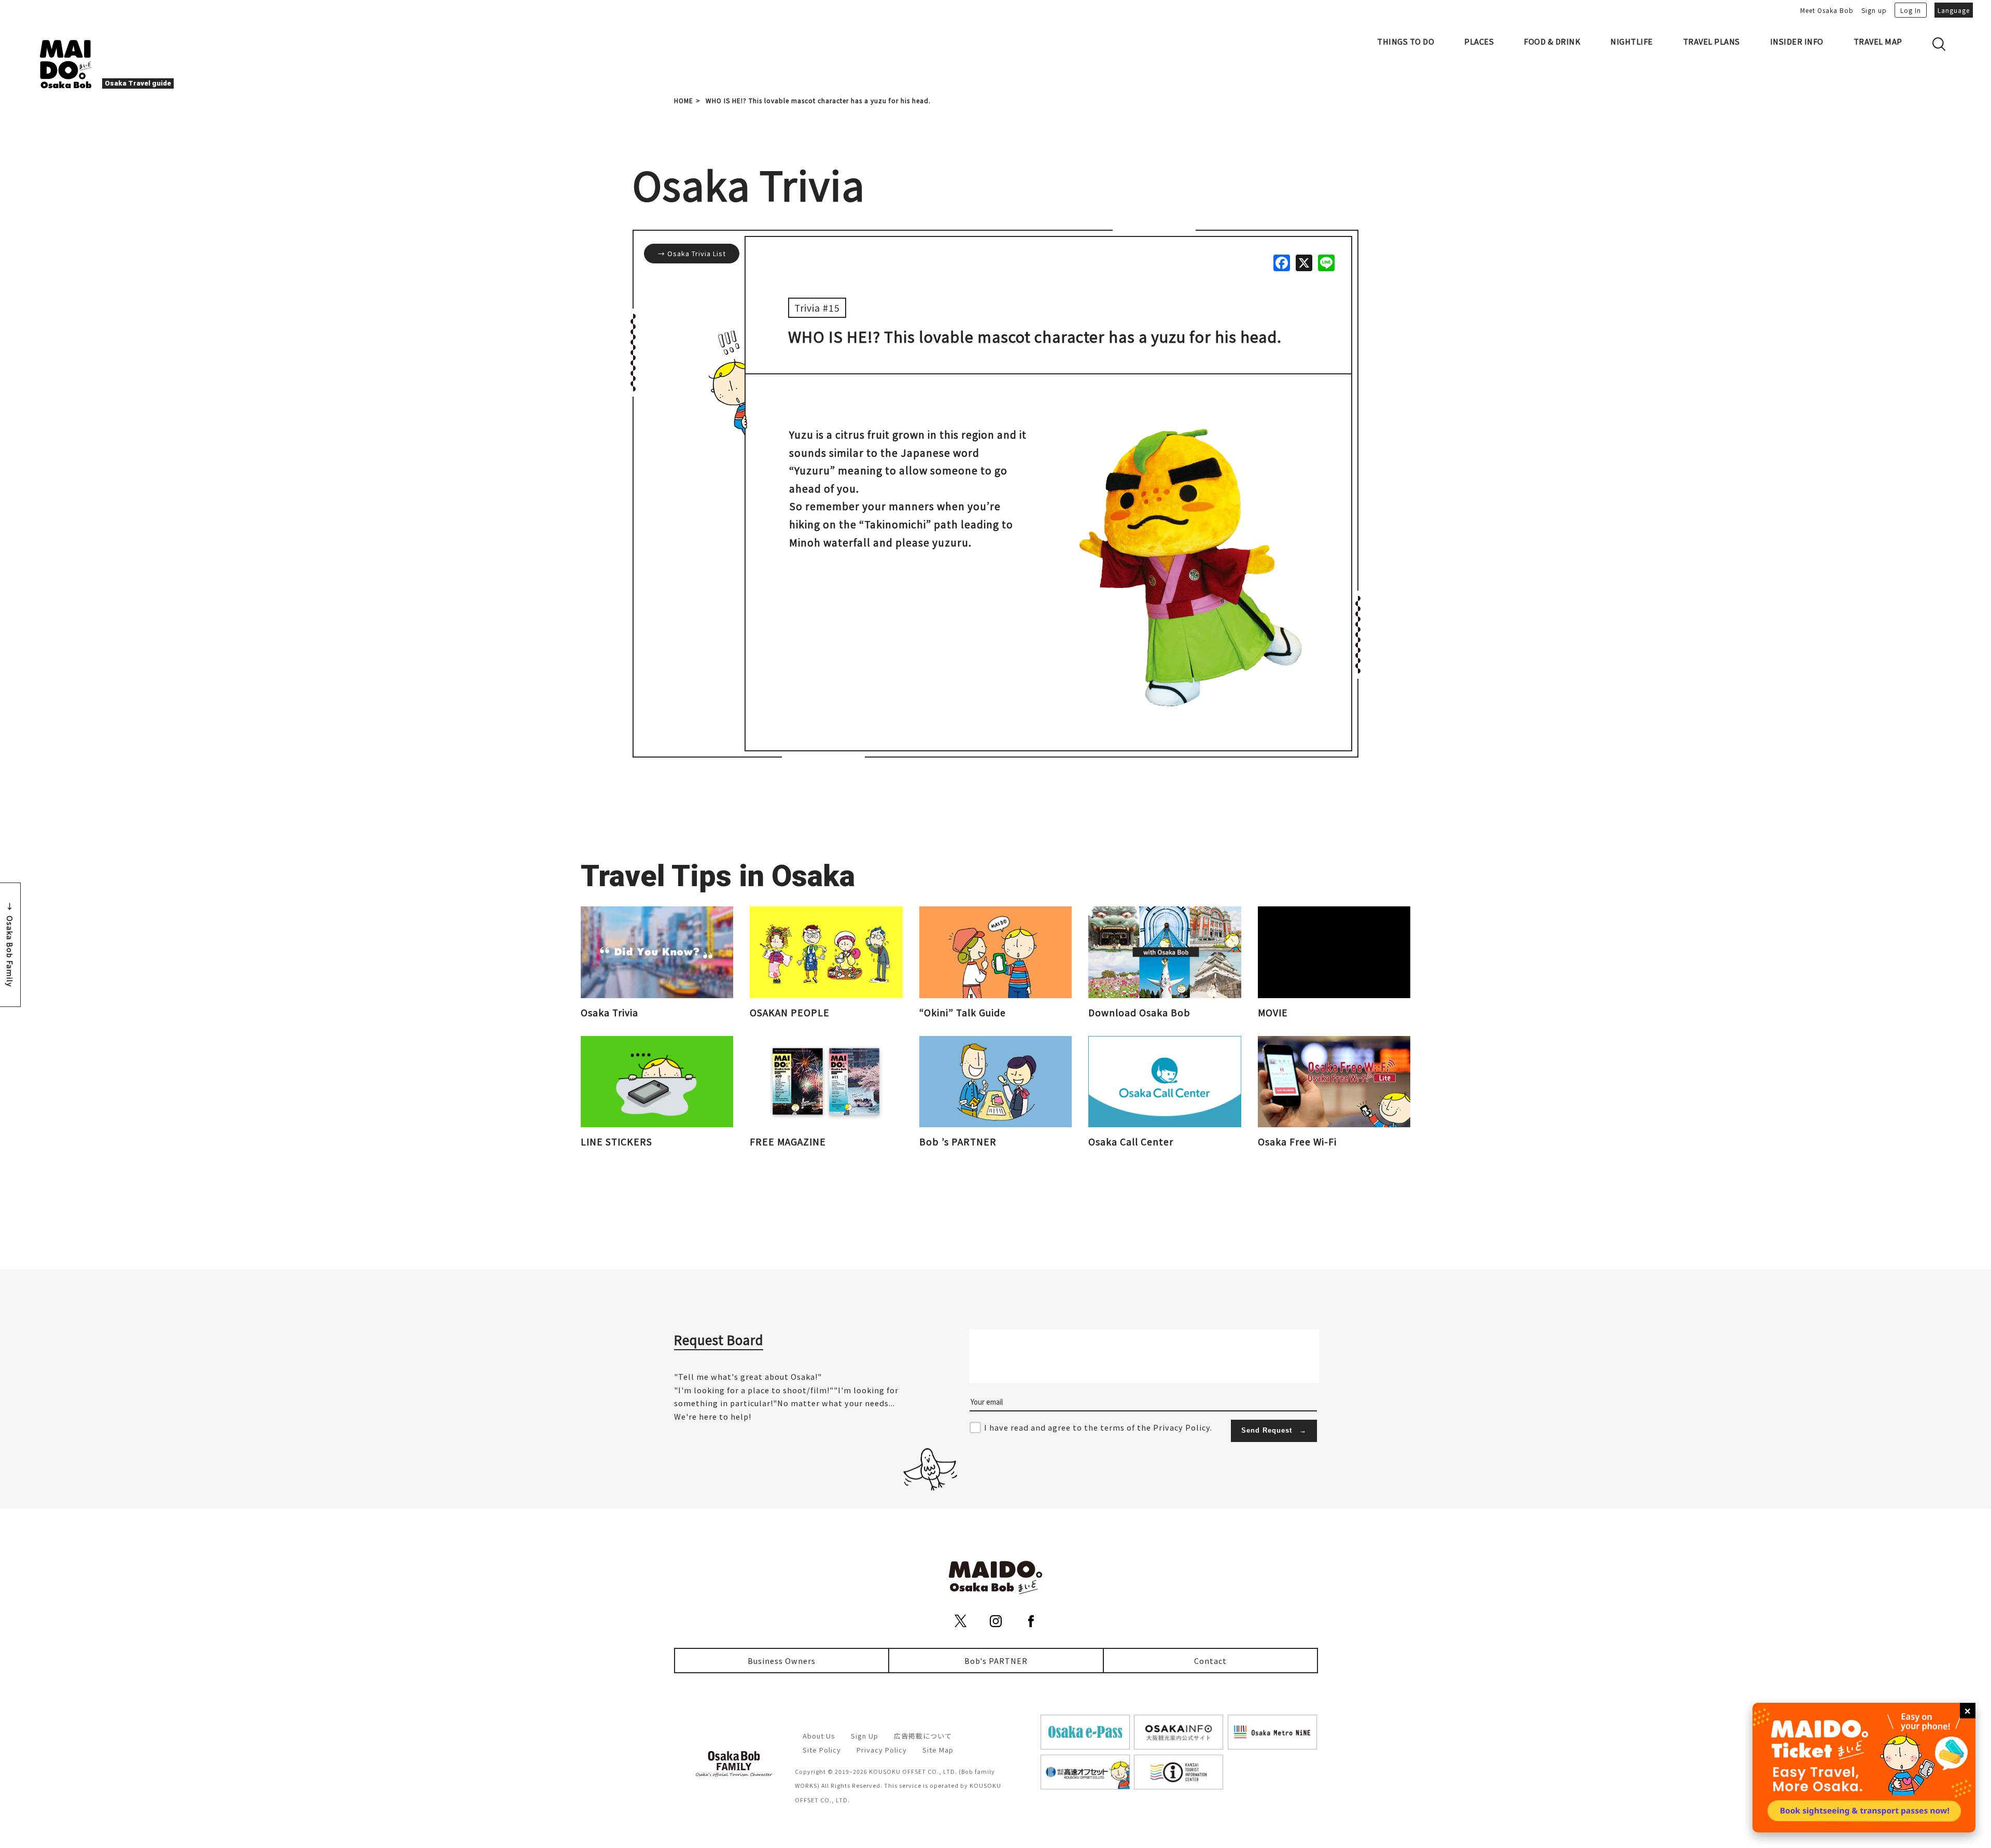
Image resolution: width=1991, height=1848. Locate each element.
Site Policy (822, 1750)
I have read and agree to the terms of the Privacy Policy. (1098, 1427)
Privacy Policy (882, 1750)
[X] (1303, 262)
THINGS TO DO (1406, 41)
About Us (819, 1736)
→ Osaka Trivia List (692, 253)
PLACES (1479, 41)
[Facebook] (1281, 262)
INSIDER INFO (1797, 41)
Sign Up (865, 1736)
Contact (1210, 1661)
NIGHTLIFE (1632, 41)
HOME (684, 100)
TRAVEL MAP (1878, 41)
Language (1954, 10)
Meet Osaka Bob (1827, 10)
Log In (1911, 10)
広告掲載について (923, 1736)
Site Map (938, 1750)
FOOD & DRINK (1552, 41)
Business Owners (782, 1661)
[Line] (1326, 262)
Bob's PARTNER (996, 1661)
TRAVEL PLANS (1712, 41)
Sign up (1874, 10)
